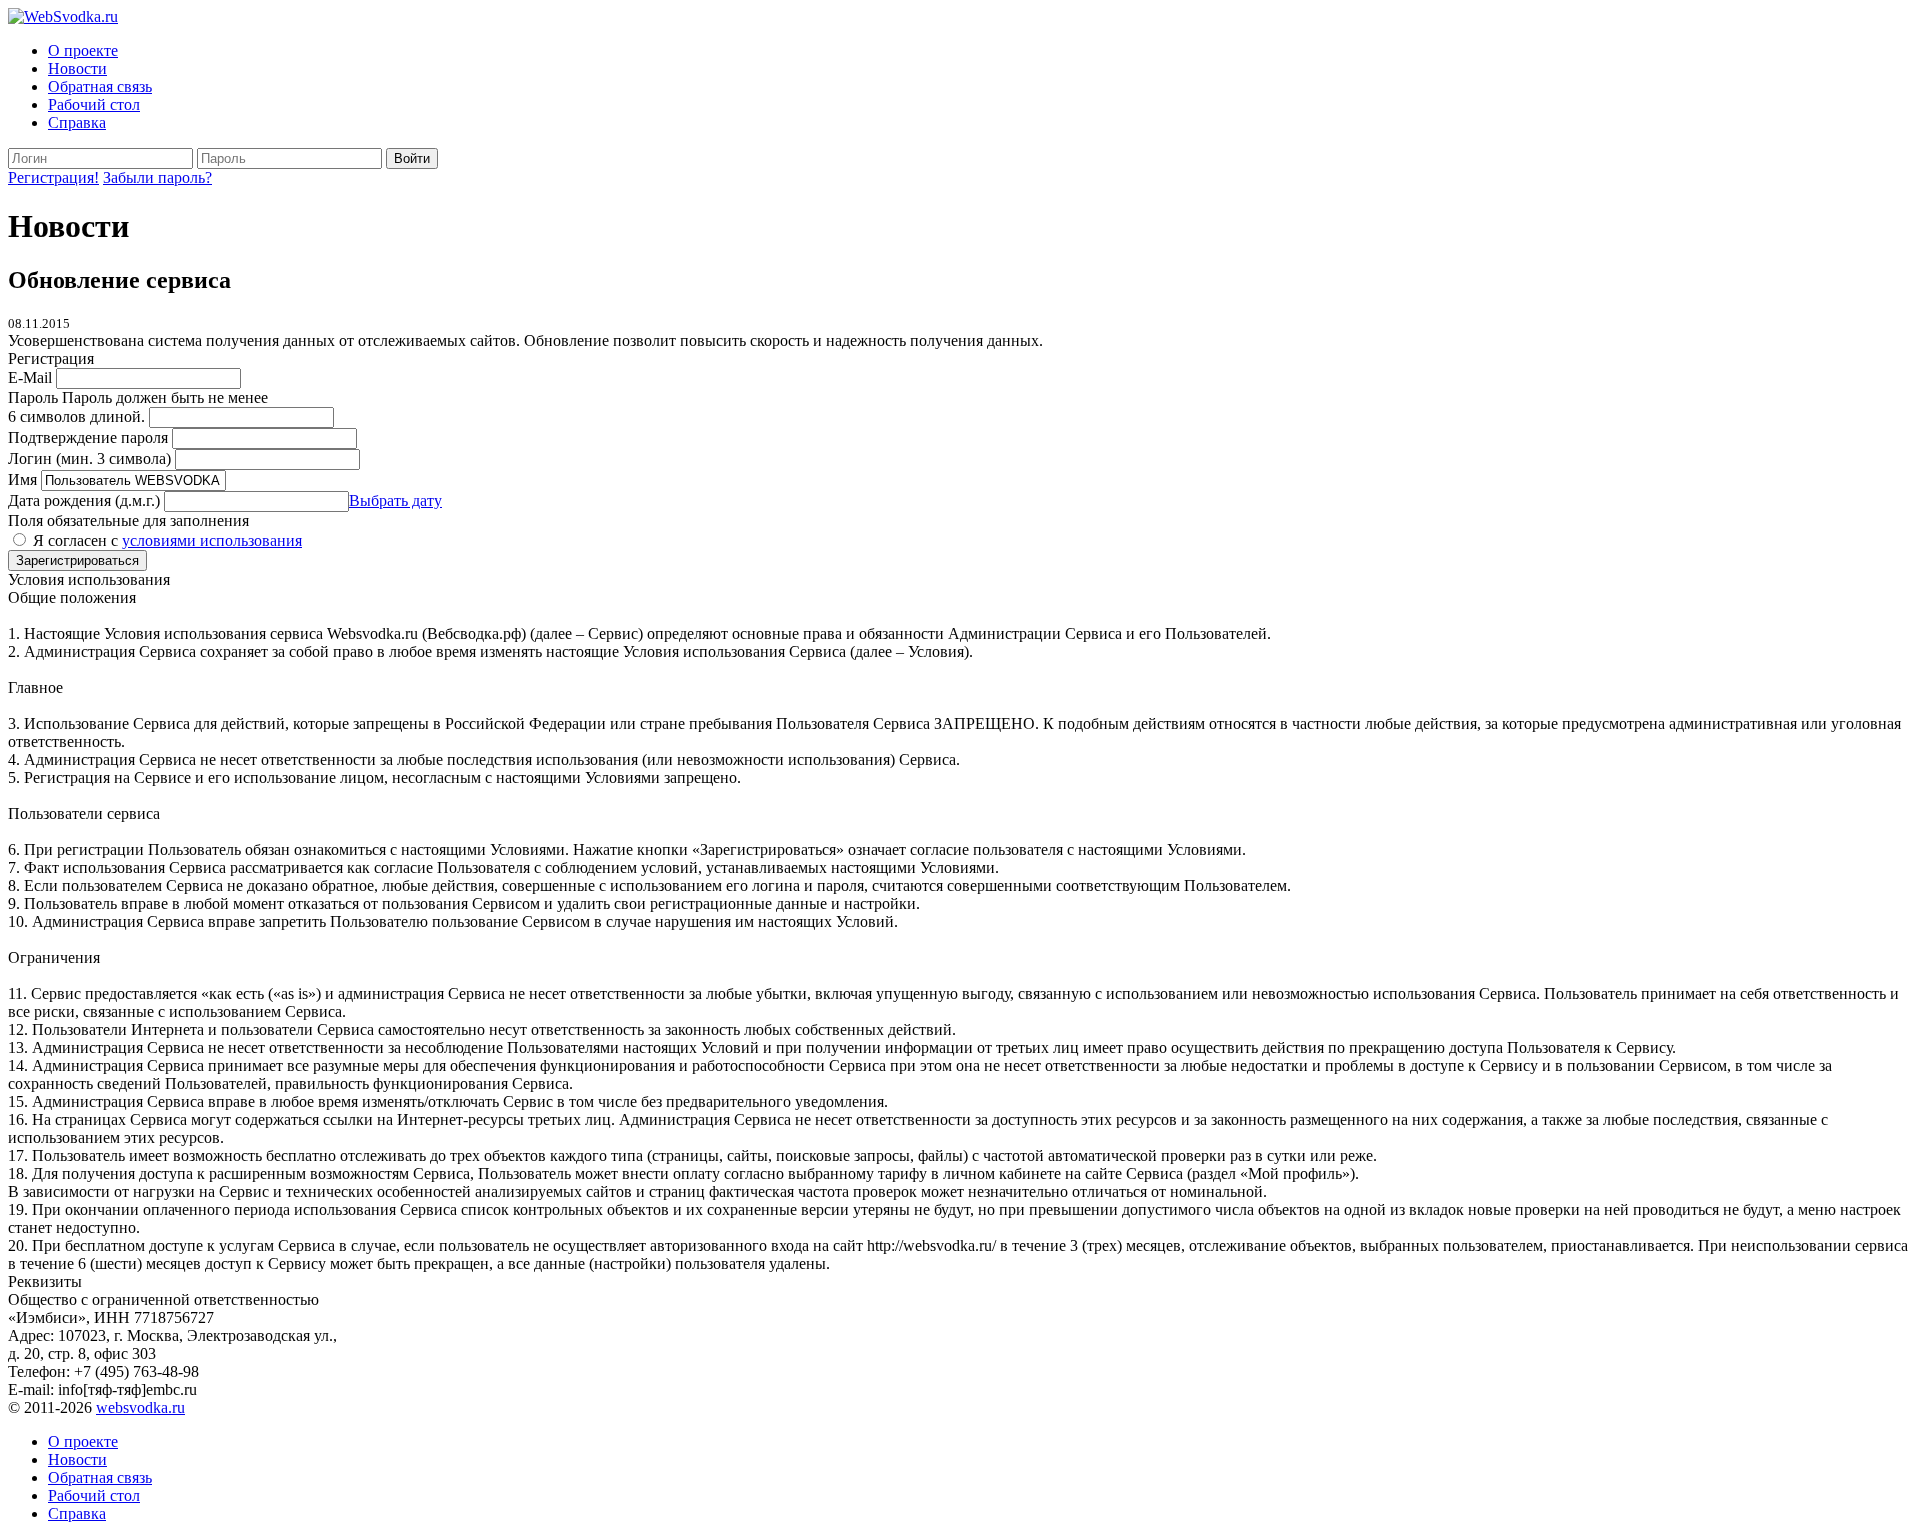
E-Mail (30, 377)
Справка (77, 122)
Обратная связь (100, 86)
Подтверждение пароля (88, 437)
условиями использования (212, 540)
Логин (89, 458)
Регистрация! (53, 177)
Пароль (33, 397)
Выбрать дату (395, 500)
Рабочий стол (94, 104)
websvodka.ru (140, 1407)
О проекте (83, 50)
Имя (22, 479)
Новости (77, 68)
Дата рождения (84, 500)
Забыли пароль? (157, 177)
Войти (412, 158)
